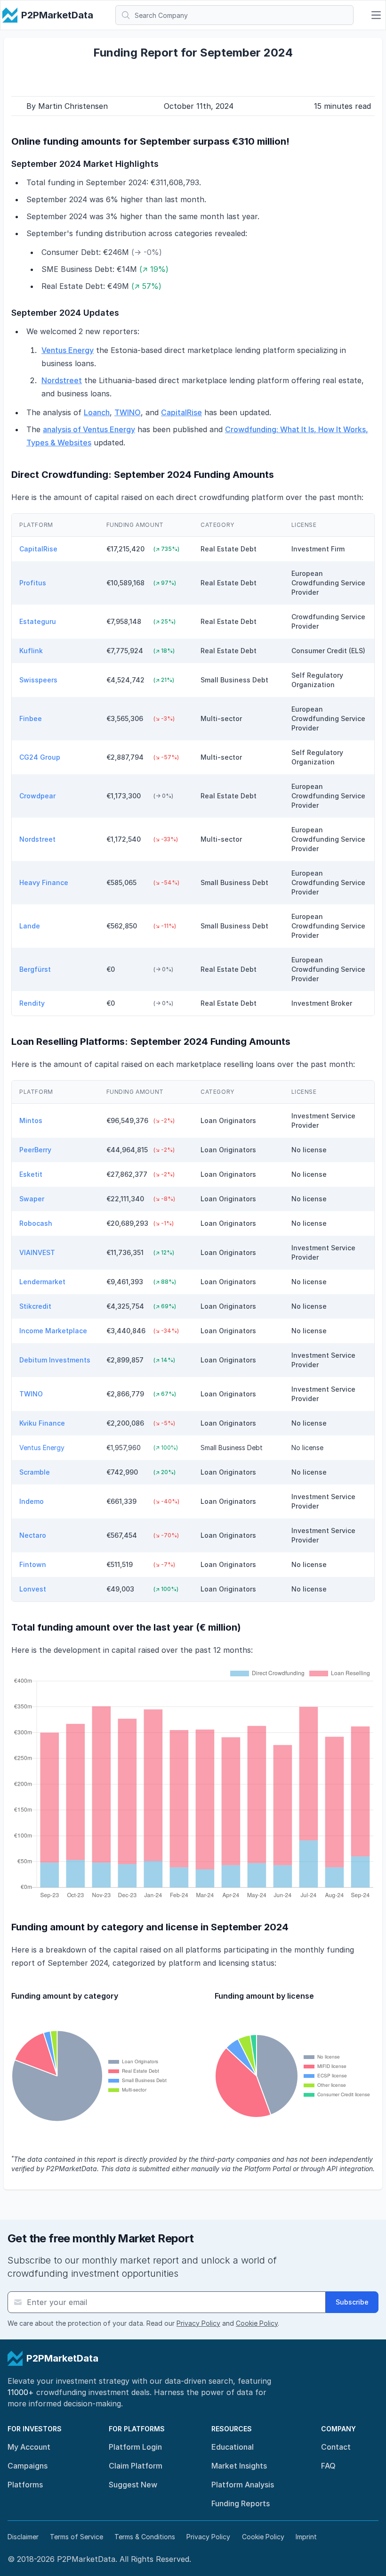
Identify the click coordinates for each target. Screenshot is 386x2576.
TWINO (128, 412)
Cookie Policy (257, 2323)
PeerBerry (36, 1150)
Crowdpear (38, 796)
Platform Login (135, 2447)
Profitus (34, 583)
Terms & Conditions (145, 2537)
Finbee (32, 718)
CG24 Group (41, 757)
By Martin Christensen (67, 106)
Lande (31, 926)
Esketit (32, 1174)
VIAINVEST (38, 1252)
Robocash (37, 1223)
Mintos (32, 1120)
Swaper (33, 1199)
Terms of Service (76, 2537)
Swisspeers (39, 680)
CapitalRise (181, 412)
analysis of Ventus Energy (89, 429)
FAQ (328, 2466)
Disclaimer (23, 2537)
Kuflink (32, 651)
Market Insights (239, 2466)
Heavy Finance (45, 882)
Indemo (32, 1501)
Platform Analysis (243, 2485)
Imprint (306, 2537)
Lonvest (34, 1589)
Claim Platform (136, 2466)
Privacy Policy (198, 2323)
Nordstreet (62, 380)
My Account (29, 2447)
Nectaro (34, 1535)
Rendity (33, 1003)
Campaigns (28, 2466)
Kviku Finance (43, 1423)
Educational (233, 2447)
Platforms (25, 2485)
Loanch (97, 412)
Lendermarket (43, 1282)
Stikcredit (36, 1306)
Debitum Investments (56, 1360)
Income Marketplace (54, 1331)
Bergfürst (36, 969)
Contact (336, 2447)
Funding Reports (241, 2503)
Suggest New (133, 2485)
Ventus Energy (68, 350)
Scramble (36, 1472)
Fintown (34, 1564)
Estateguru (39, 621)
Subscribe (352, 2302)
